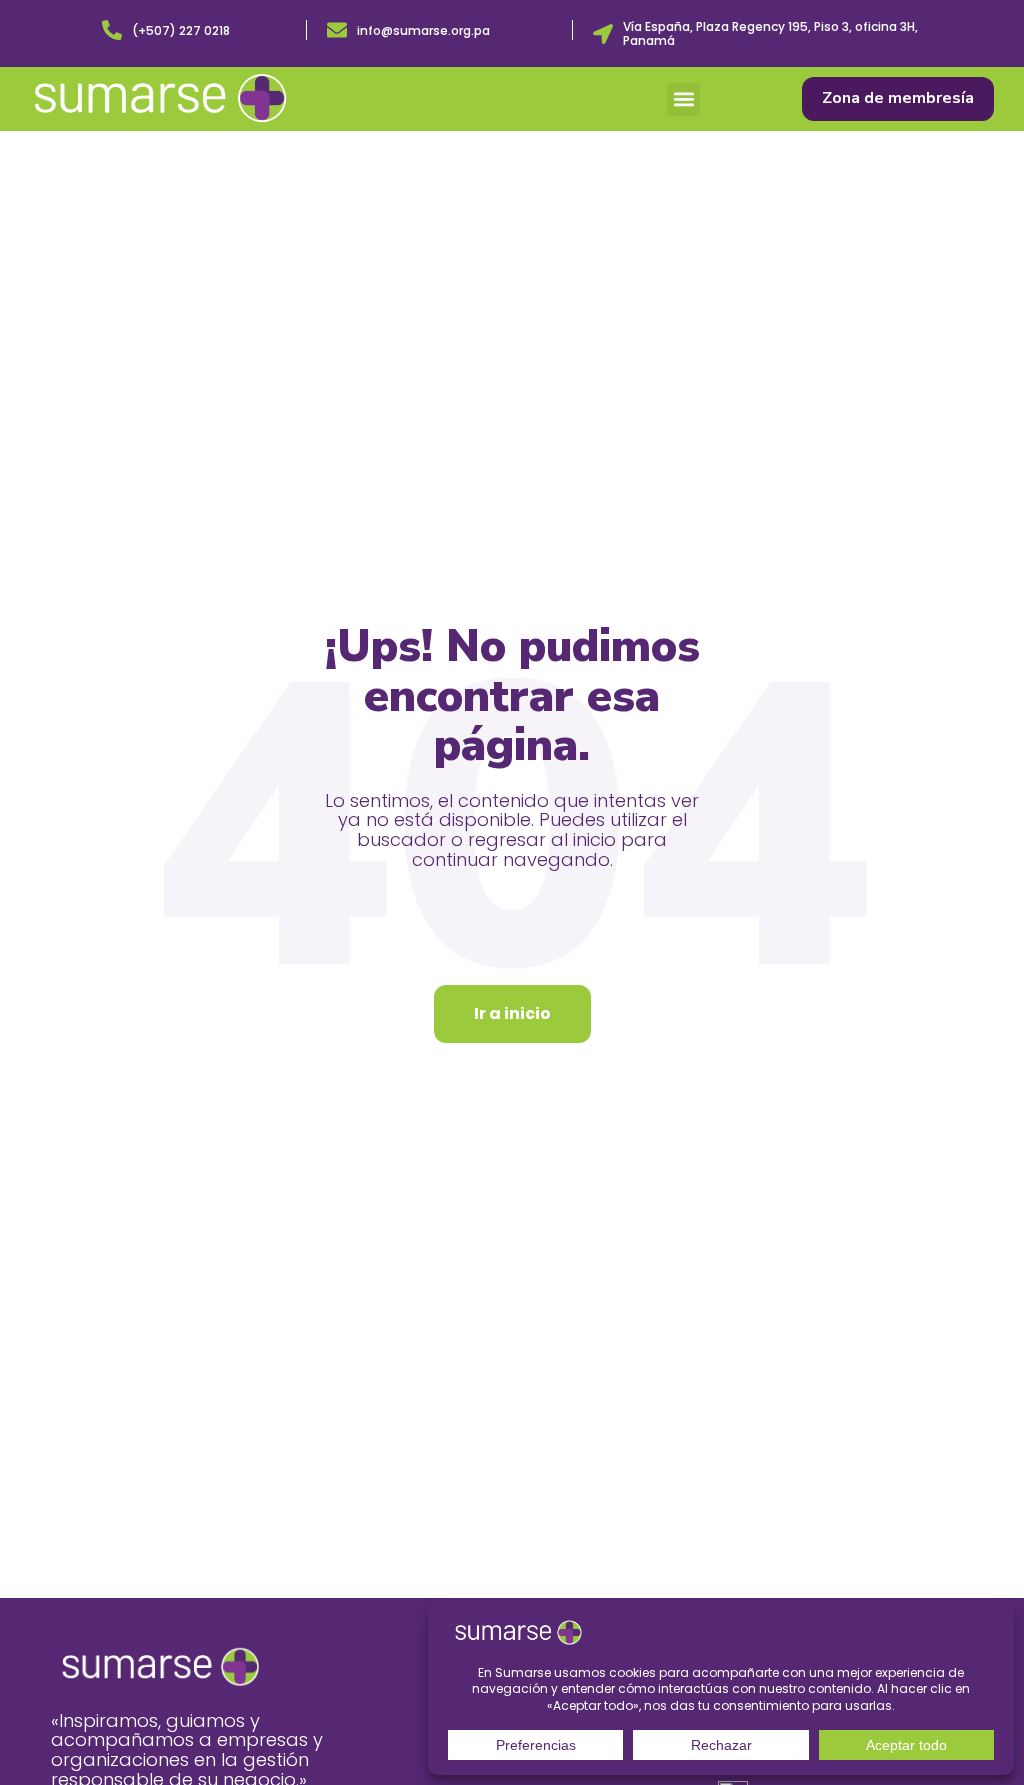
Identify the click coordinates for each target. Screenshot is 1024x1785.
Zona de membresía (898, 98)
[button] (683, 99)
